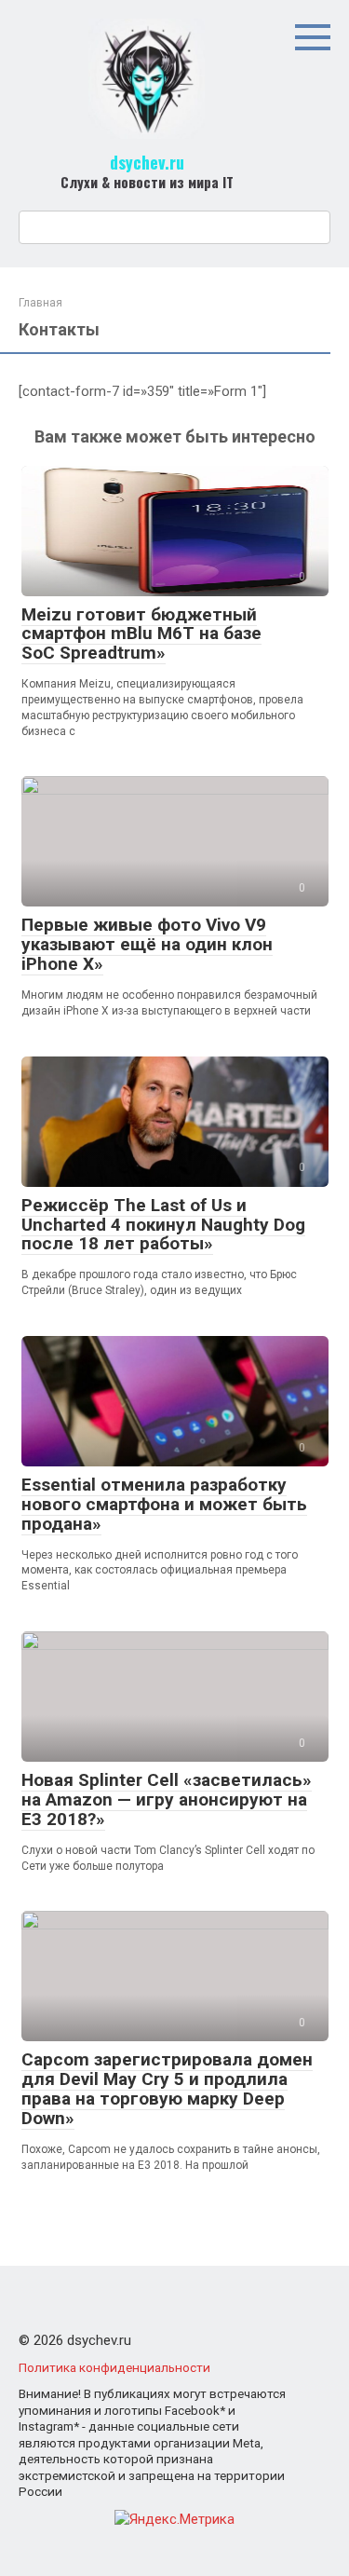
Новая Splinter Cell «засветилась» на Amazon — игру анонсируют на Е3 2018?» (167, 1799)
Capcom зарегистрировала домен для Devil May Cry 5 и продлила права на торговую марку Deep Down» (167, 2089)
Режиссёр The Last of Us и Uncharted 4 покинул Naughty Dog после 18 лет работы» (163, 1225)
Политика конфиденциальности (114, 2367)
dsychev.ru (147, 162)
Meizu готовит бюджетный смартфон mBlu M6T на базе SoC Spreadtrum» (141, 634)
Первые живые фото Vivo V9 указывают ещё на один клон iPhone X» (147, 944)
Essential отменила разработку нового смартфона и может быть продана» (164, 1504)
